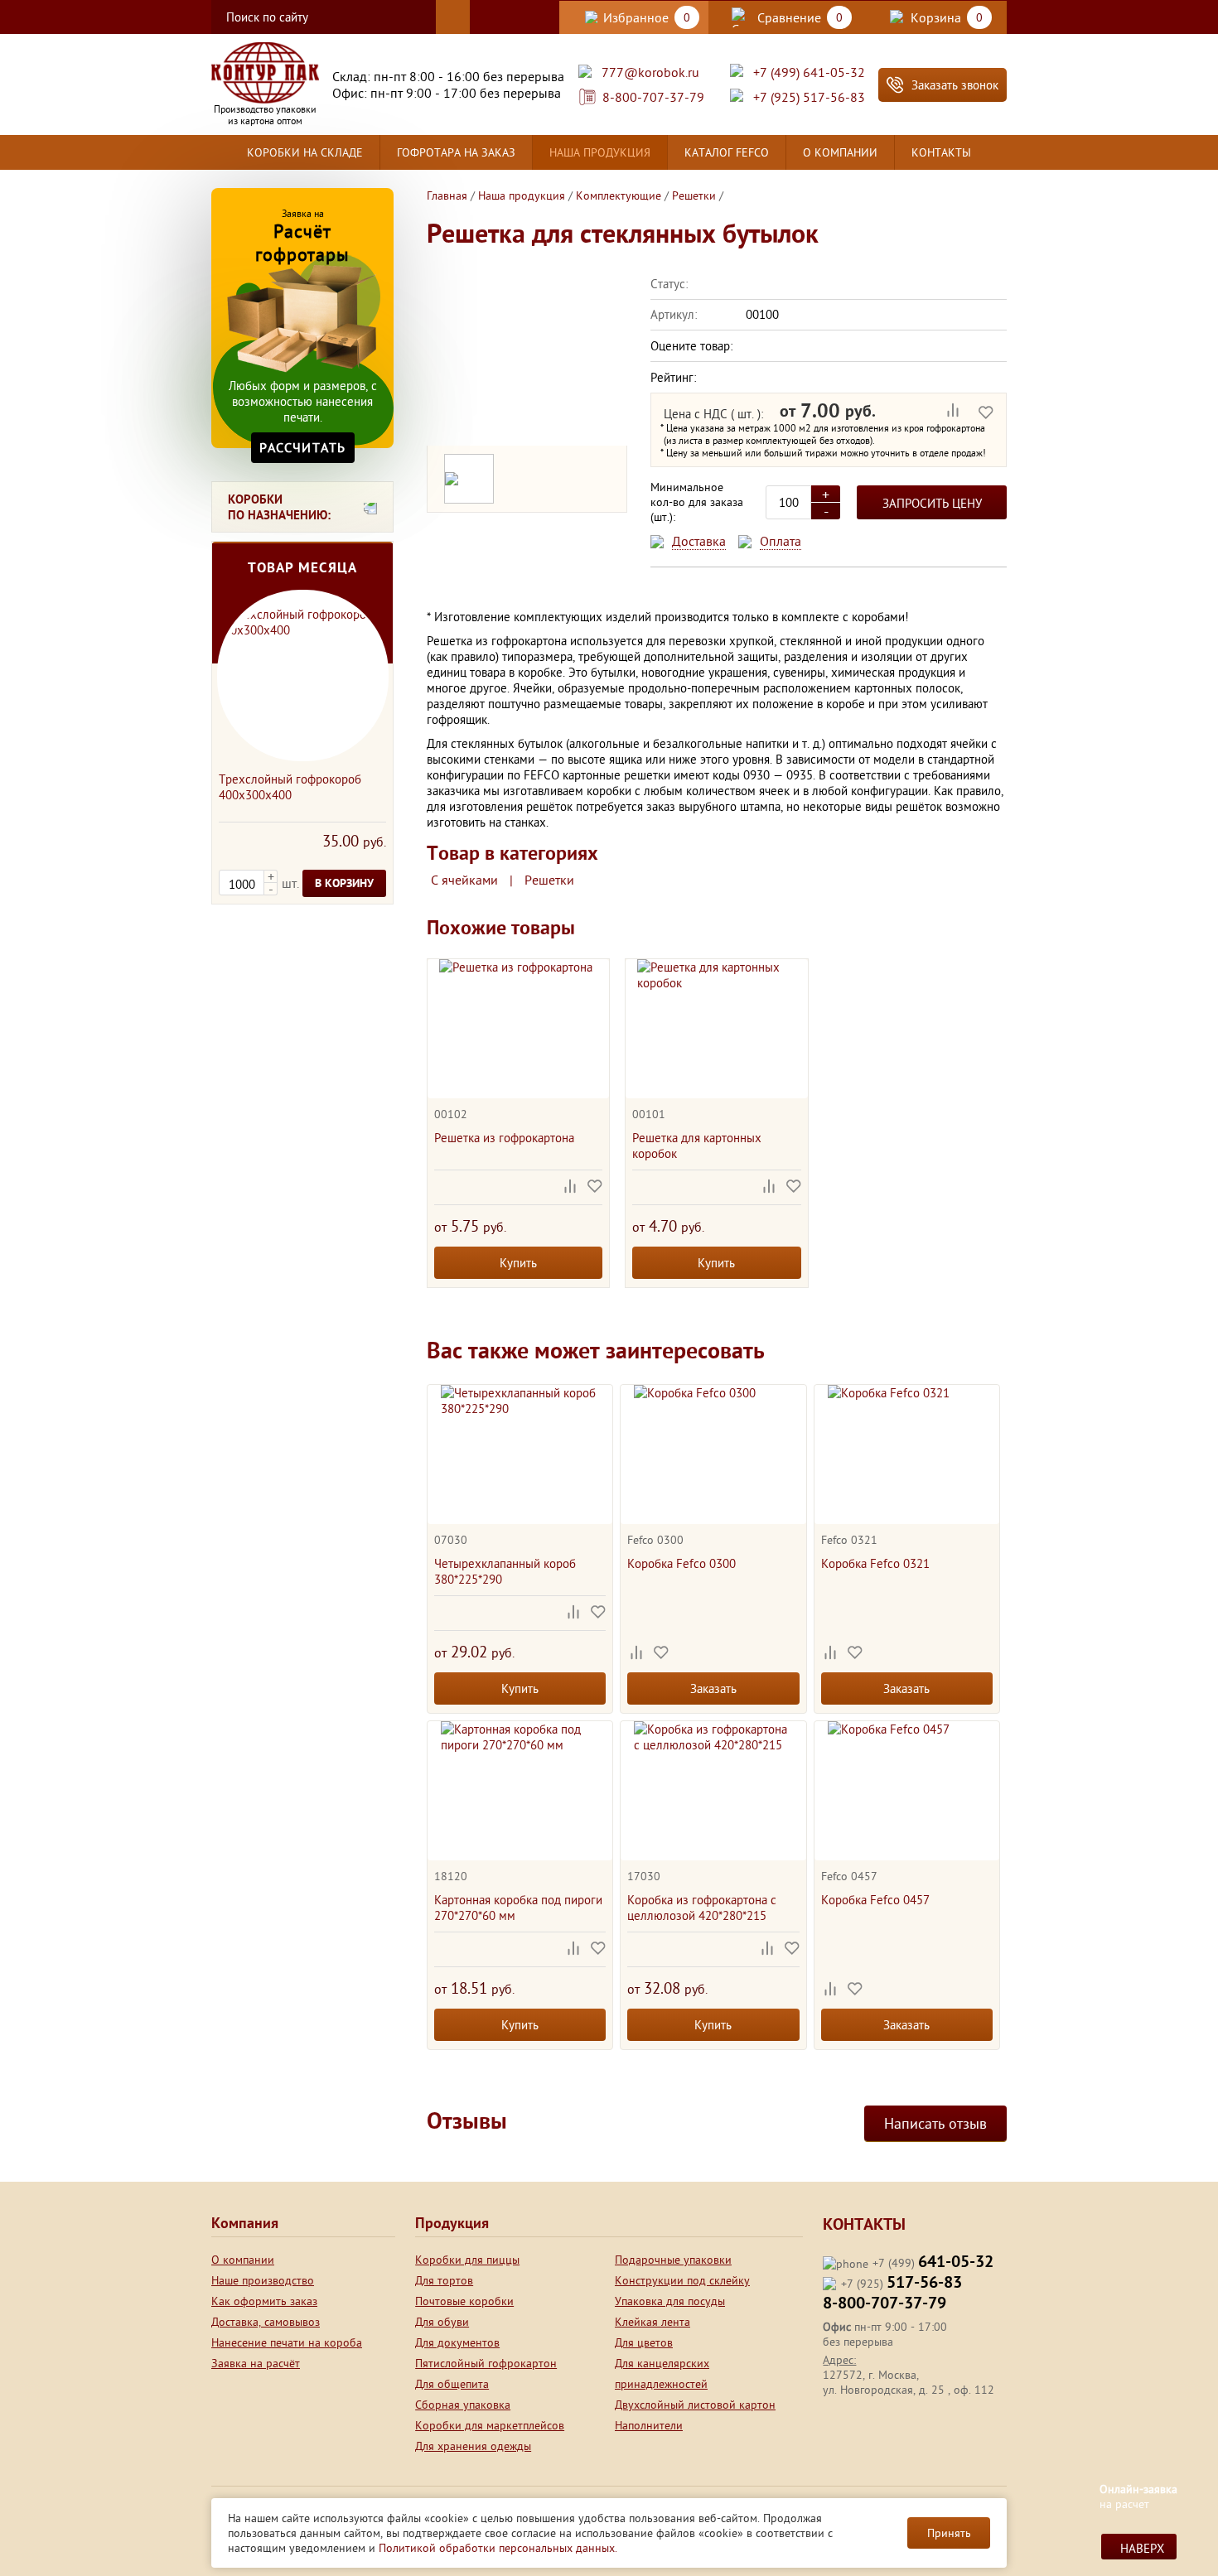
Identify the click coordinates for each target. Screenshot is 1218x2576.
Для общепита (452, 2384)
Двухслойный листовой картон (695, 2405)
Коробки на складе (305, 152)
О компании (840, 152)
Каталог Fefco (727, 152)
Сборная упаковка (463, 2405)
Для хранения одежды (473, 2446)
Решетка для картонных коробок (697, 1146)
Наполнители (649, 2425)
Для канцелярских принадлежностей (662, 2373)
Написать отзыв (935, 2123)
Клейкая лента (652, 2322)
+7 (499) (933, 2263)
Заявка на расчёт (256, 2363)
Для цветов (644, 2342)
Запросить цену (932, 503)
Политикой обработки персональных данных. (498, 2548)
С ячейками (464, 880)
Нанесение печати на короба (287, 2342)
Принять (949, 2533)
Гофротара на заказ (456, 152)
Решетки (549, 880)
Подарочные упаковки (673, 2260)
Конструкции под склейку (682, 2280)
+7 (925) (901, 2284)
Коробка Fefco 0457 (875, 1900)
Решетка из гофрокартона (504, 1138)
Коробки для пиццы (467, 2260)
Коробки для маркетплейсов (490, 2425)
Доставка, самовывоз (266, 2322)
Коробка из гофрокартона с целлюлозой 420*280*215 (702, 1908)
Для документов (457, 2342)
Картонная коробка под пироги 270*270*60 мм (518, 1908)
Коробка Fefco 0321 (875, 1563)
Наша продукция (600, 152)
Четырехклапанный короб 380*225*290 (505, 1571)
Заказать (713, 1688)
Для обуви (442, 2322)
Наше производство (263, 2280)
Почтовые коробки (464, 2301)
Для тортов (444, 2280)
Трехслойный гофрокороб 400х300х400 (290, 787)
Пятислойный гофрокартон (486, 2363)
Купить (518, 1263)
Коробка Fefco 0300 (681, 1563)
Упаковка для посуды (670, 2301)
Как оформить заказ (264, 2301)
